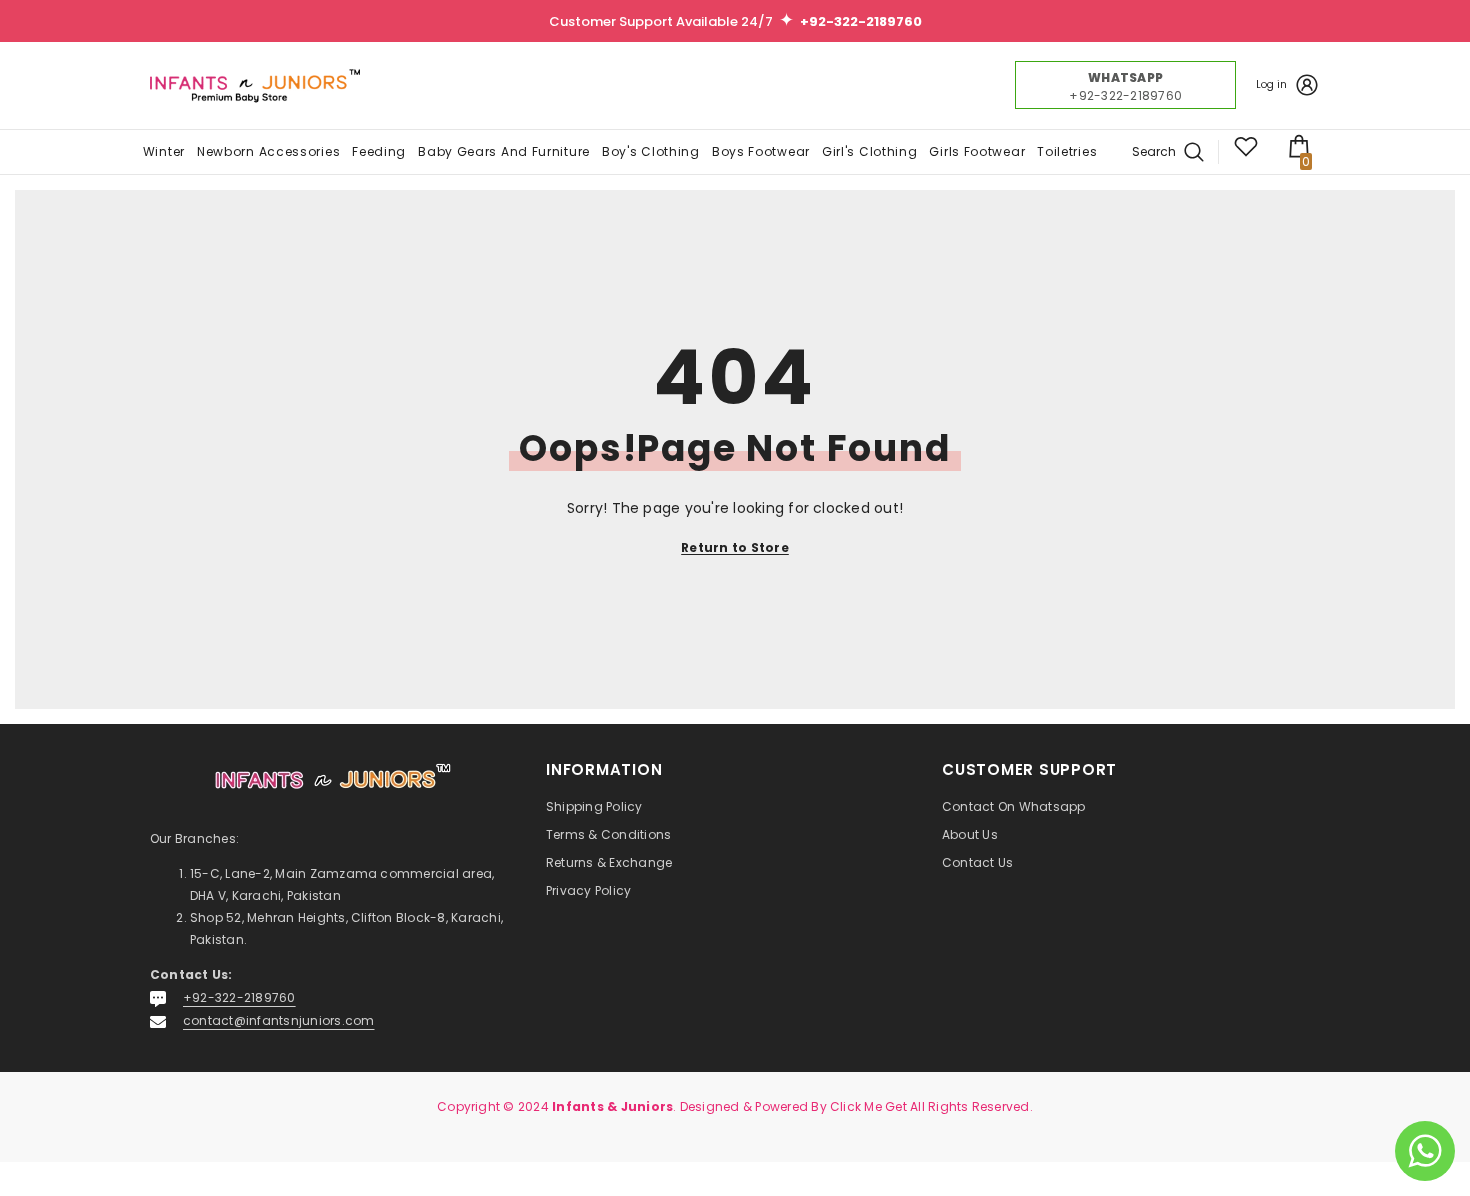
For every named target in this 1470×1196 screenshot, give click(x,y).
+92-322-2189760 (239, 997)
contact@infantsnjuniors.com (278, 1020)
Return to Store (735, 547)
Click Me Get (868, 1106)
